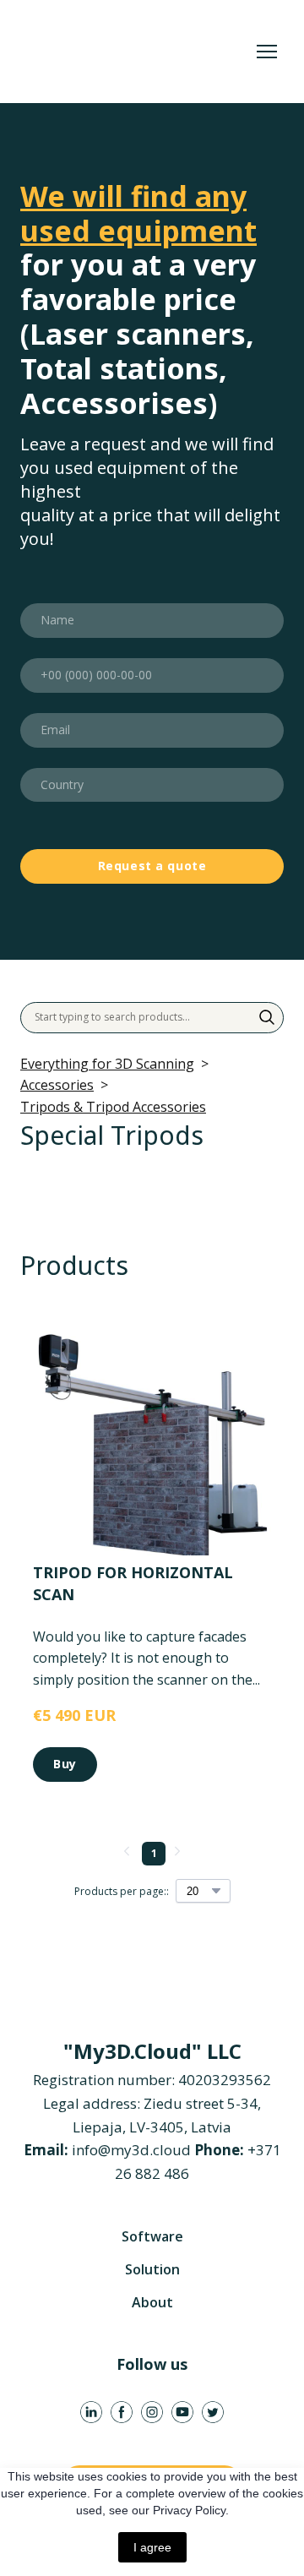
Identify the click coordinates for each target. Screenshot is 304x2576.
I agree (152, 2547)
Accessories (57, 1085)
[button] (267, 1017)
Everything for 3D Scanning (107, 1064)
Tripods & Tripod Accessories (113, 1107)
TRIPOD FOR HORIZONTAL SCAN (133, 1583)
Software (152, 2236)
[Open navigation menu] (267, 52)
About (152, 2302)
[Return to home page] (135, 52)
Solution (152, 2269)
